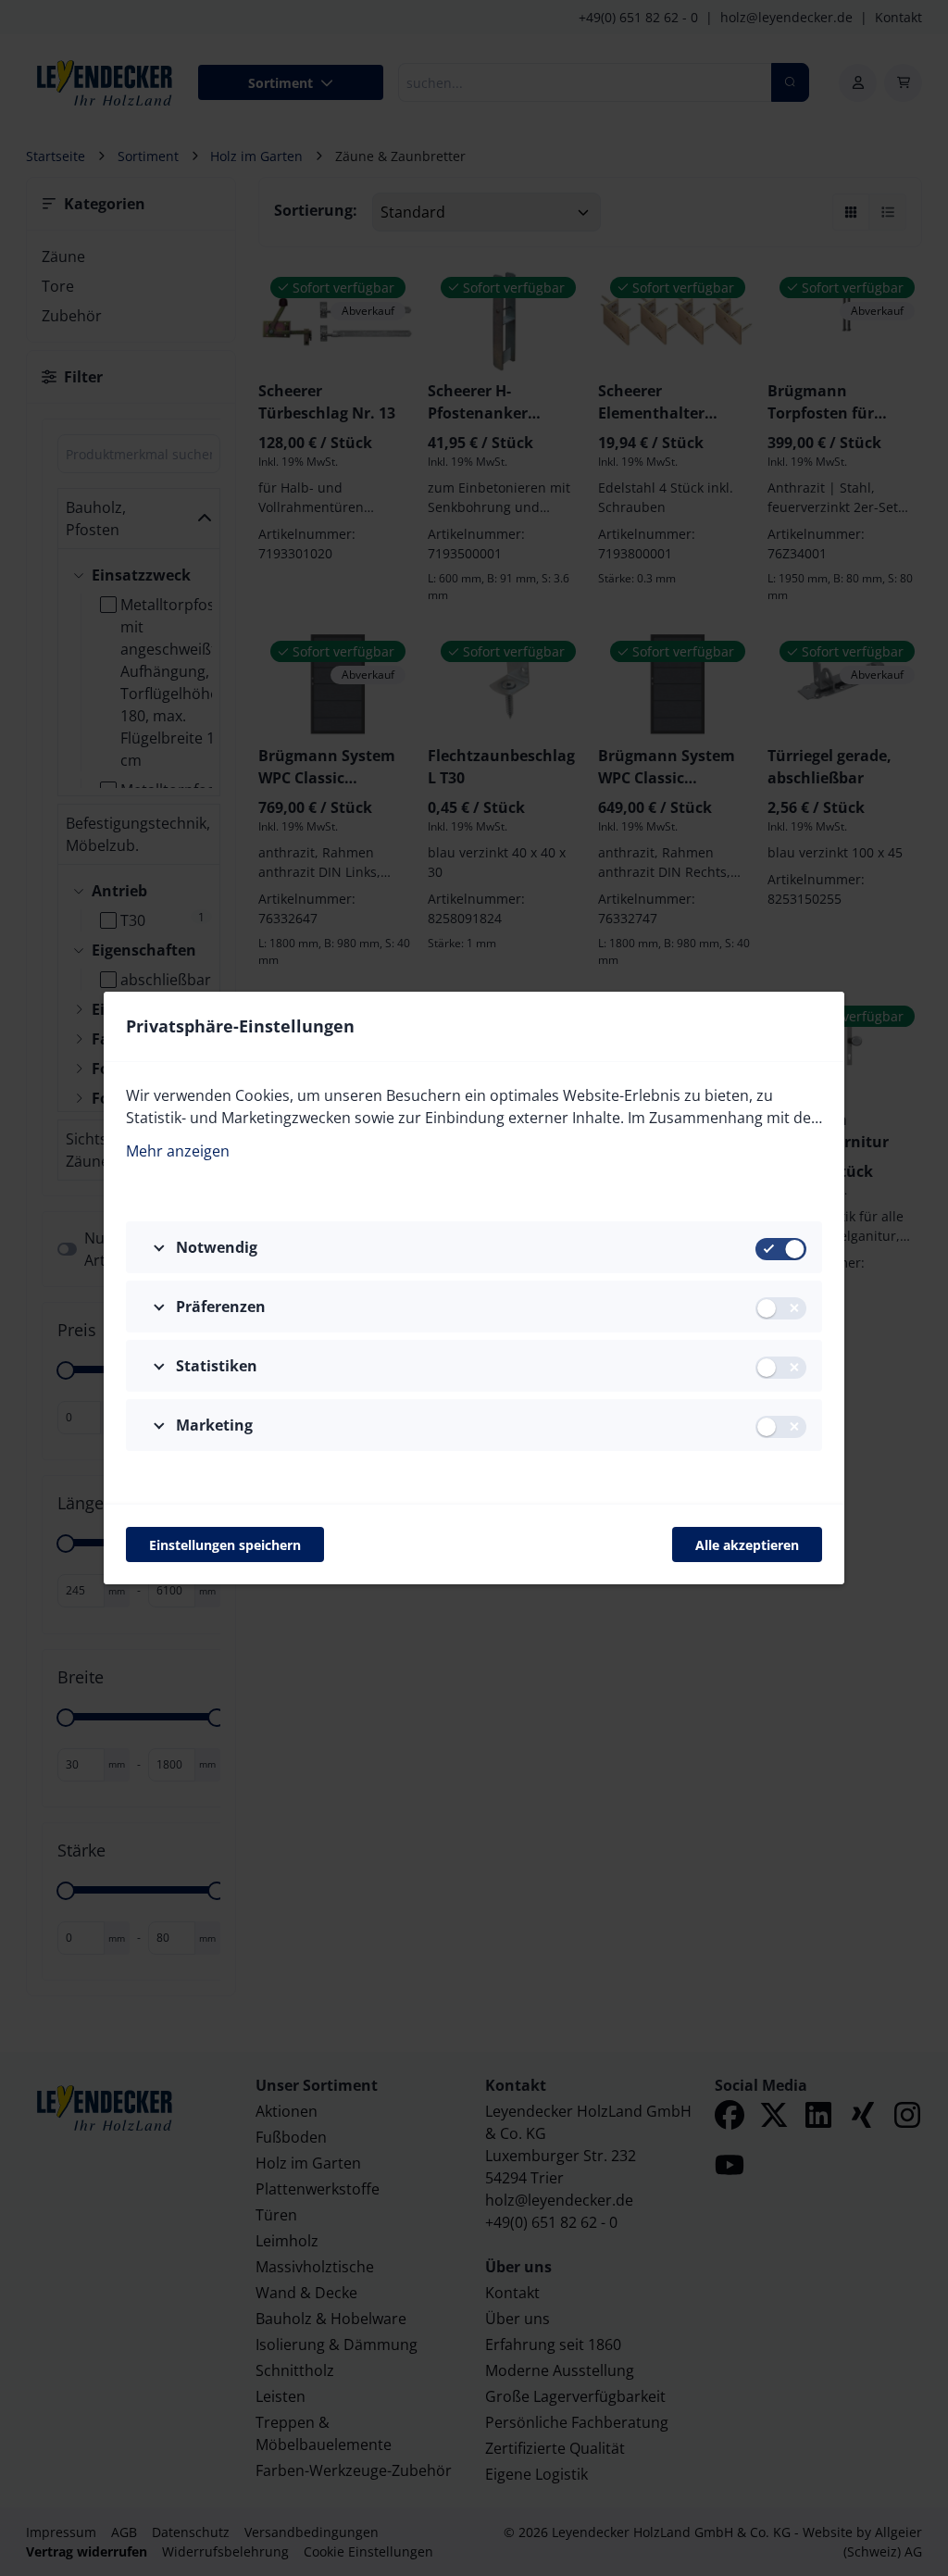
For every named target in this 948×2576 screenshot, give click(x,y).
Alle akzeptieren (747, 1545)
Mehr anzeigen (178, 1151)
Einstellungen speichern (225, 1545)
